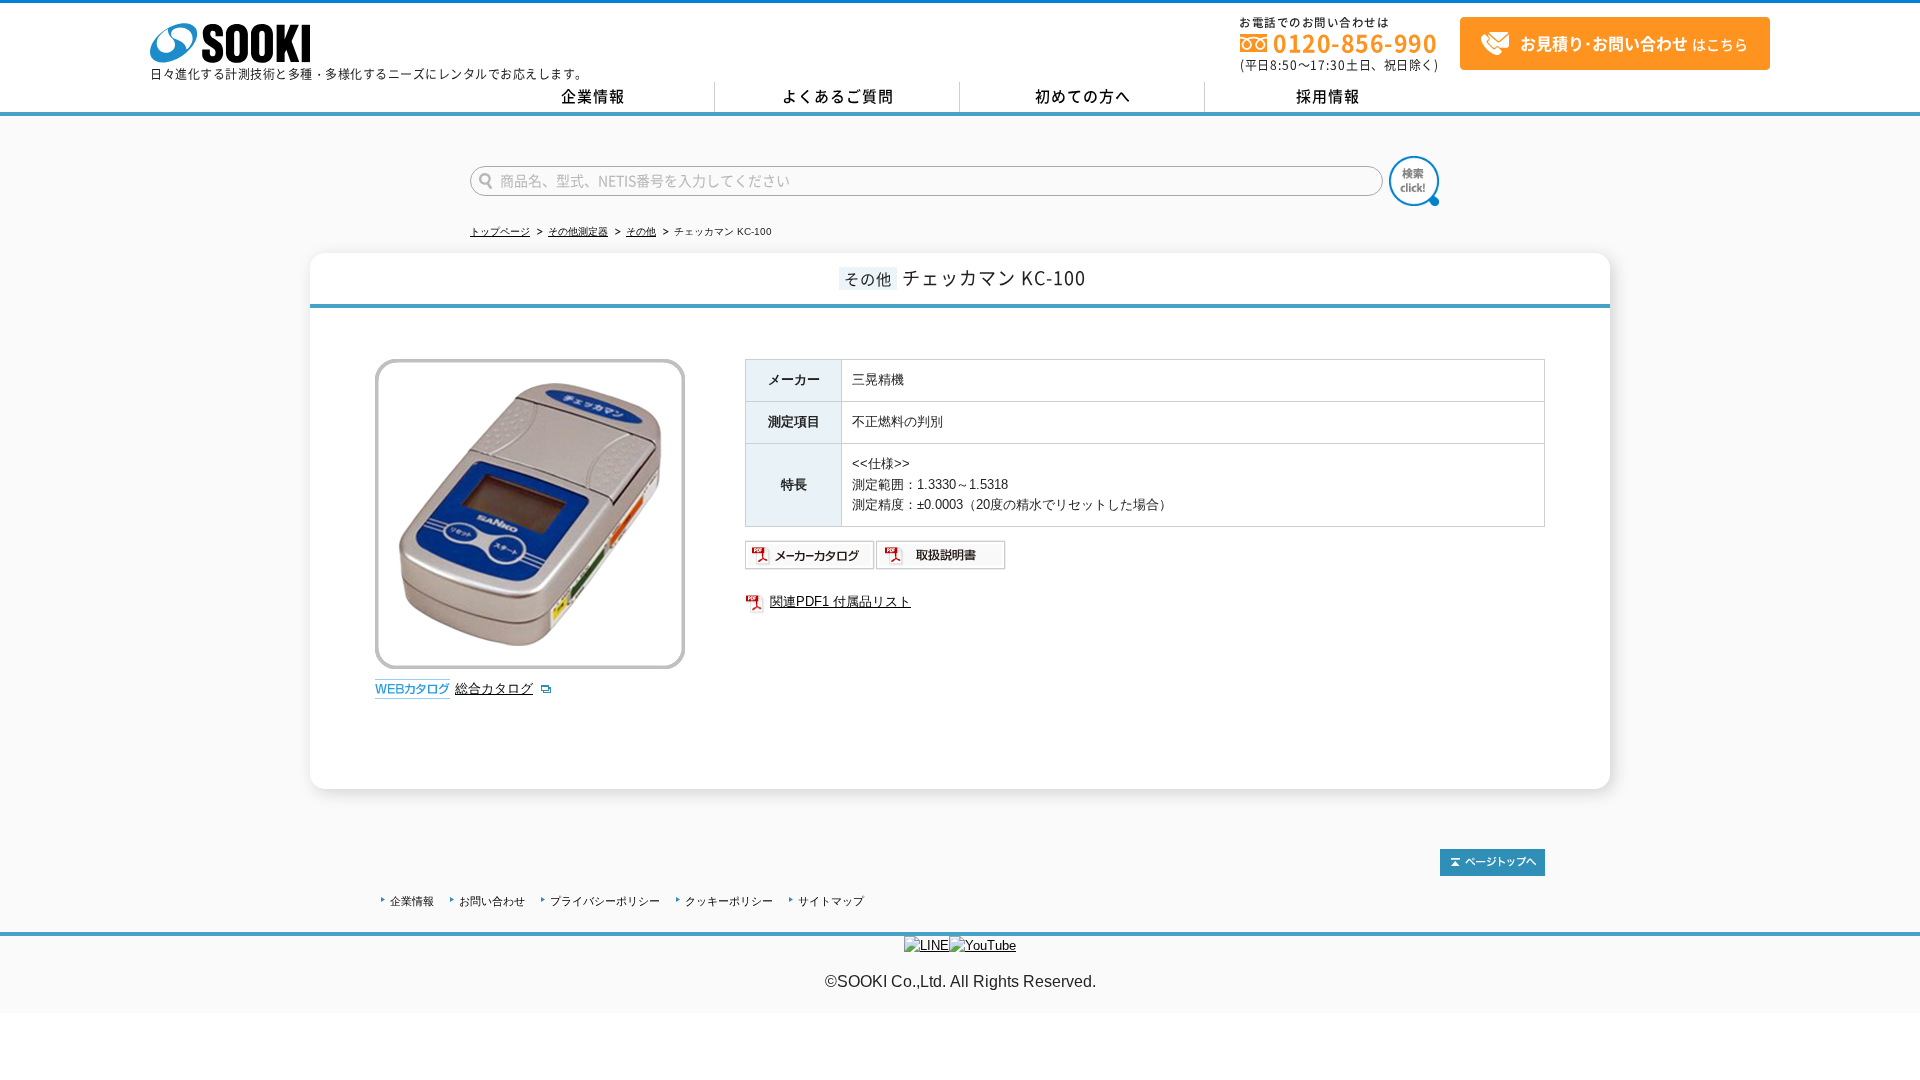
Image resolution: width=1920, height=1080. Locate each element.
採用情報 (1328, 96)
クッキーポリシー (729, 901)
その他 (641, 231)
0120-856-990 (1355, 42)
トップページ (500, 231)
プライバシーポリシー (605, 901)
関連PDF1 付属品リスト (840, 601)
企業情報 (593, 96)
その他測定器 (578, 231)
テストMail (1881, 1002)
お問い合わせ (492, 901)
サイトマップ (831, 901)
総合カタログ (494, 688)
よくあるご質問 (838, 96)
